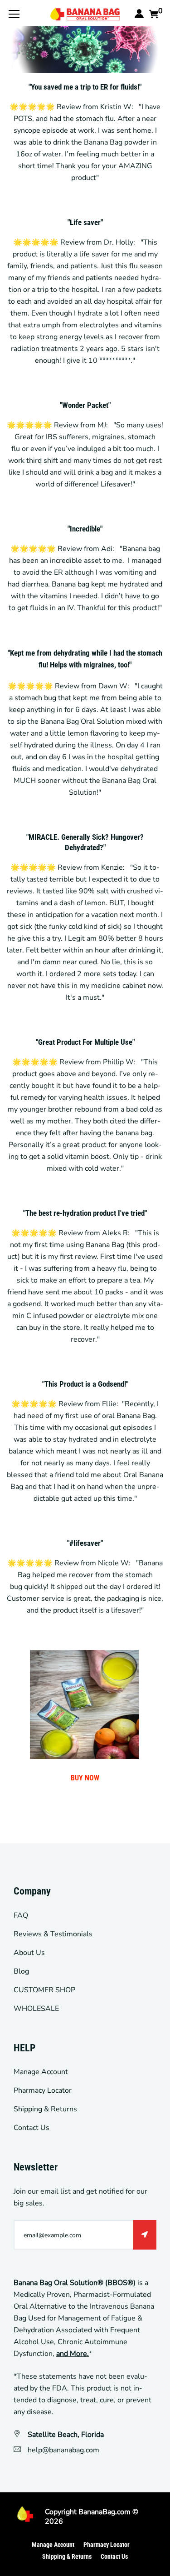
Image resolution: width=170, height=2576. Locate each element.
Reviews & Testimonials (53, 1934)
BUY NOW (85, 1778)
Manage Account (41, 2072)
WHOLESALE (36, 2009)
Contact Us (32, 2128)
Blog (21, 1971)
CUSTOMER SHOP (44, 1990)
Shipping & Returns (45, 2109)
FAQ (21, 1915)
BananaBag (97, 2512)
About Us (29, 1953)
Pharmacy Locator (43, 2090)
